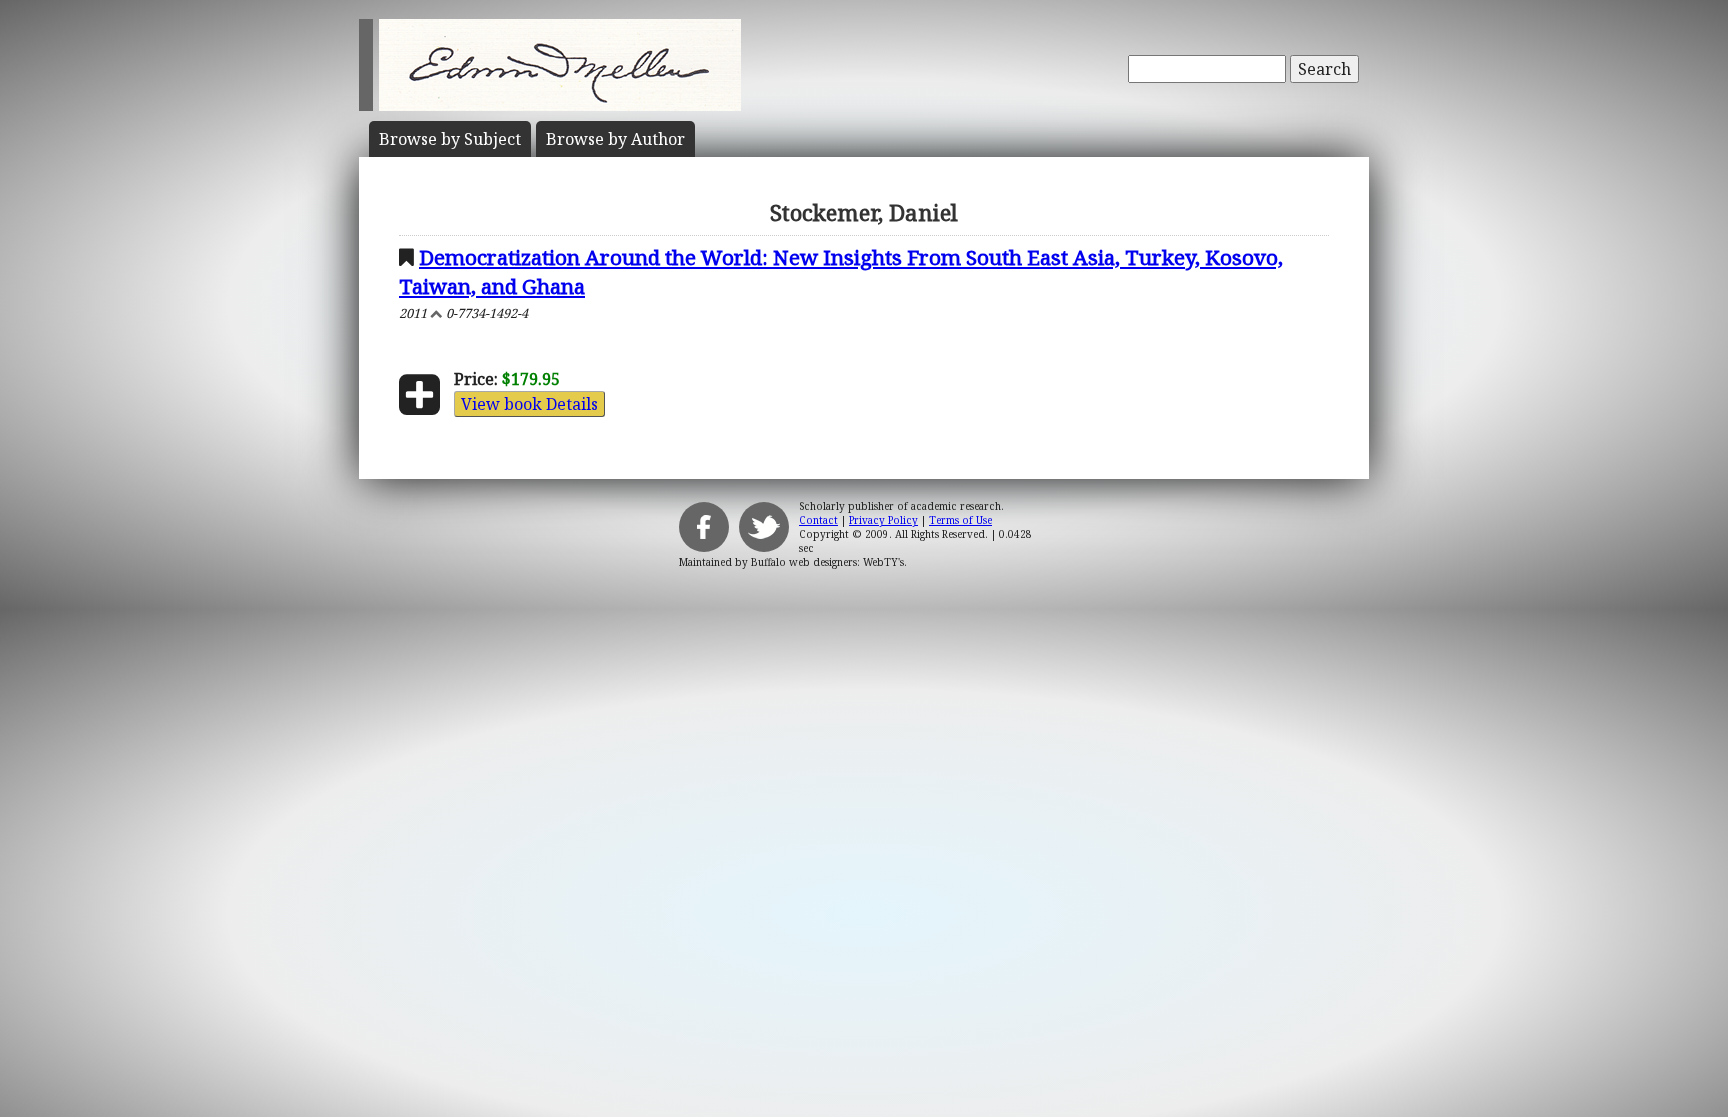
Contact (818, 520)
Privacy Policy (883, 520)
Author (615, 139)
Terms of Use (960, 520)
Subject (450, 139)
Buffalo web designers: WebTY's (827, 562)
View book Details (529, 404)
